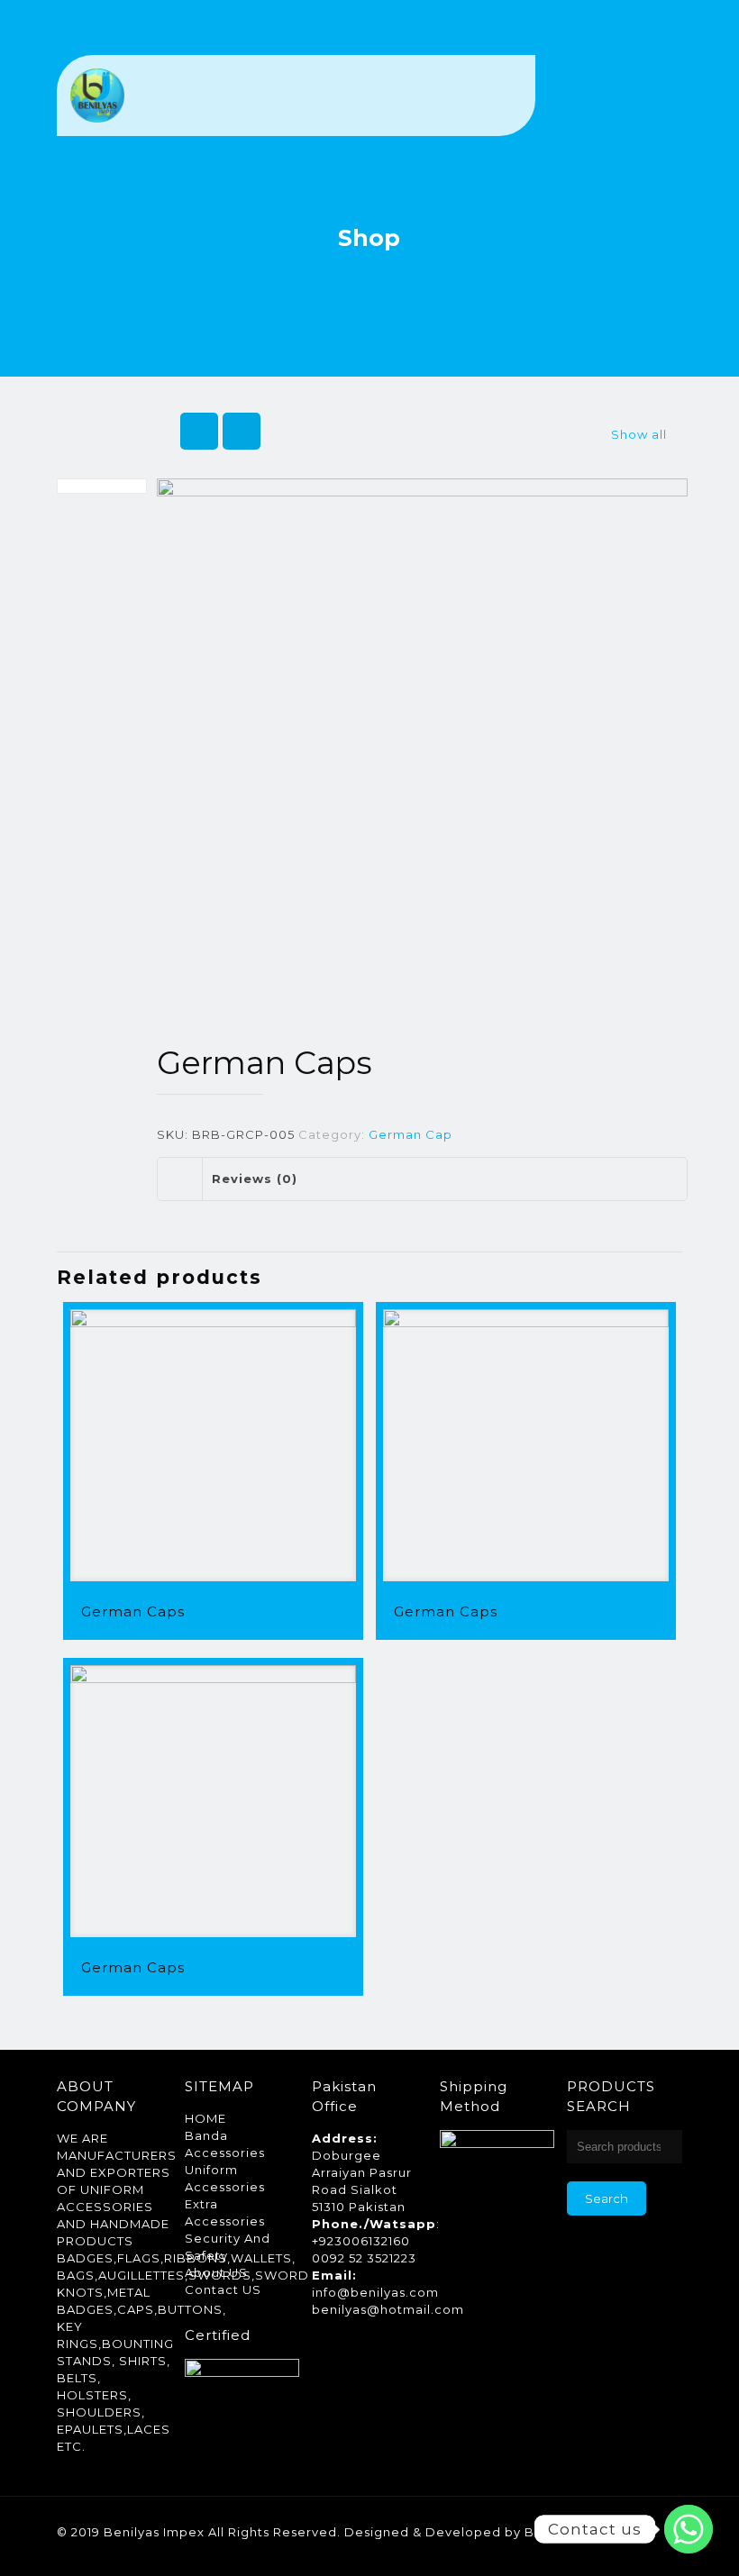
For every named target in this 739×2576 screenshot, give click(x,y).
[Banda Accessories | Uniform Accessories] (97, 96)
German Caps (133, 1611)
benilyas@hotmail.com (388, 2309)
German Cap (411, 1134)
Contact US (223, 2289)
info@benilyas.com (375, 2292)
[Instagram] (630, 2549)
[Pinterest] (606, 2549)
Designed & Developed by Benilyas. (464, 2532)
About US (216, 2272)
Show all (639, 434)
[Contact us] (689, 2529)
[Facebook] (557, 2549)
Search (607, 2198)
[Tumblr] (655, 2549)
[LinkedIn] (582, 2549)
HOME (205, 2118)
